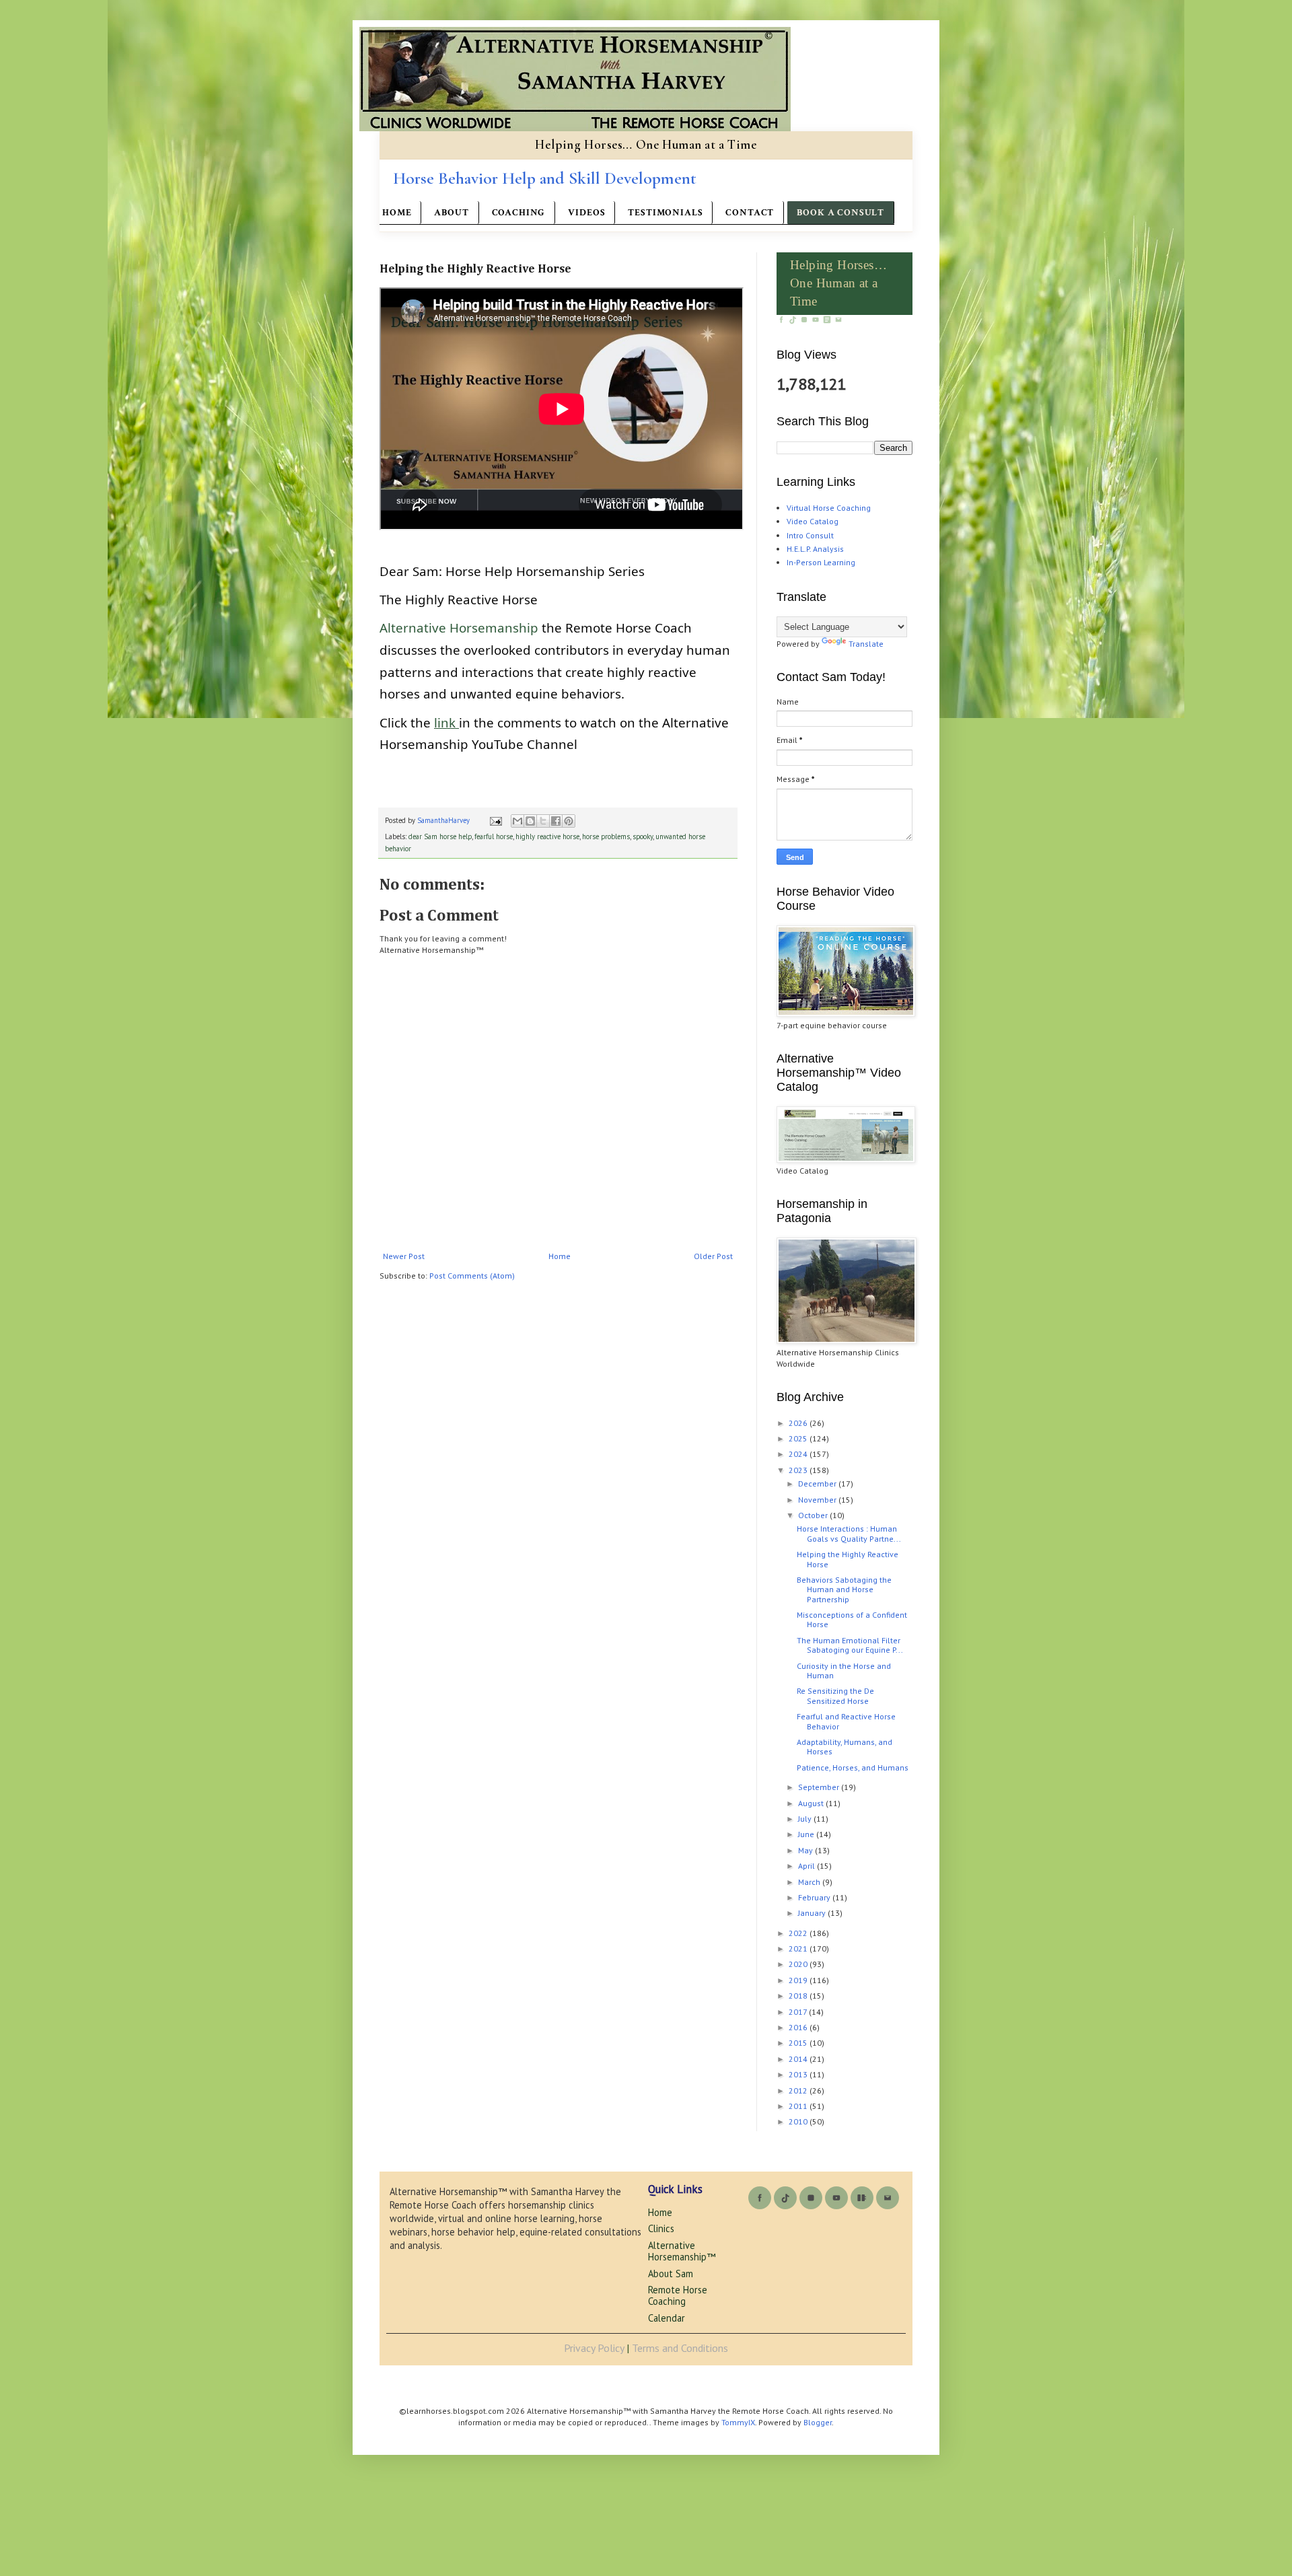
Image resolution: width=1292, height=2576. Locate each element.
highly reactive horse (547, 836)
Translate (866, 644)
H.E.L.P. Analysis (815, 549)
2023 (799, 1470)
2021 (799, 1948)
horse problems (606, 836)
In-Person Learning (821, 562)
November (818, 1500)
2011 (799, 2106)
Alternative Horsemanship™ (682, 2251)
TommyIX (738, 2422)
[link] (459, 628)
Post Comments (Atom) (472, 1276)
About (451, 213)
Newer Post (404, 1256)
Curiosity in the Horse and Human (844, 1671)
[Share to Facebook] (556, 821)
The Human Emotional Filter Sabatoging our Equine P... (850, 1645)
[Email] (838, 321)
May (806, 1850)
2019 (799, 1980)
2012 (799, 2090)
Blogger (818, 2422)
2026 (799, 1423)
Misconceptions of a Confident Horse (852, 1619)
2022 (799, 1933)
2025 (799, 1438)
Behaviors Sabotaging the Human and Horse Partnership (844, 1589)
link (446, 722)
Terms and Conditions (680, 2348)
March (810, 1882)
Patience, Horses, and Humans (853, 1767)
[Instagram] (805, 321)
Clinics (661, 2228)
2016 (799, 2027)
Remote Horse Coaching (678, 2295)
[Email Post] (495, 820)
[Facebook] (782, 321)
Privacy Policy (594, 2348)
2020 (799, 1964)
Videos (586, 213)
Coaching (519, 213)
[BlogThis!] (530, 821)
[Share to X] (543, 821)
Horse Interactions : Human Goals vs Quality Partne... (849, 1533)
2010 (799, 2121)
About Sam (671, 2274)
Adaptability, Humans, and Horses (845, 1747)
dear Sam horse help (440, 836)
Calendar (667, 2318)
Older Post (713, 1256)
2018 (799, 1996)
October (814, 1515)
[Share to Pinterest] (569, 821)
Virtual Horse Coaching (829, 508)
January (813, 1913)
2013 (799, 2074)
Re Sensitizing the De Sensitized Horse (835, 1695)
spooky (643, 836)
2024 (799, 1454)
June (807, 1834)
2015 (799, 2043)
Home (397, 213)
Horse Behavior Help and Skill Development (545, 178)
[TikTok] (794, 321)
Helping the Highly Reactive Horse (848, 1559)
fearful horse (494, 836)
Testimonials (665, 213)
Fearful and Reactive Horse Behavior (846, 1721)
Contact (750, 213)
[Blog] (828, 321)
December (818, 1483)
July (806, 1819)
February (815, 1897)
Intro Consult (810, 535)
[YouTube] (817, 321)
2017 (799, 2012)
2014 (799, 2059)
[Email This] (517, 821)
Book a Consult (840, 213)
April (808, 1866)
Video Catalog (813, 521)
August (812, 1803)
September (820, 1787)
